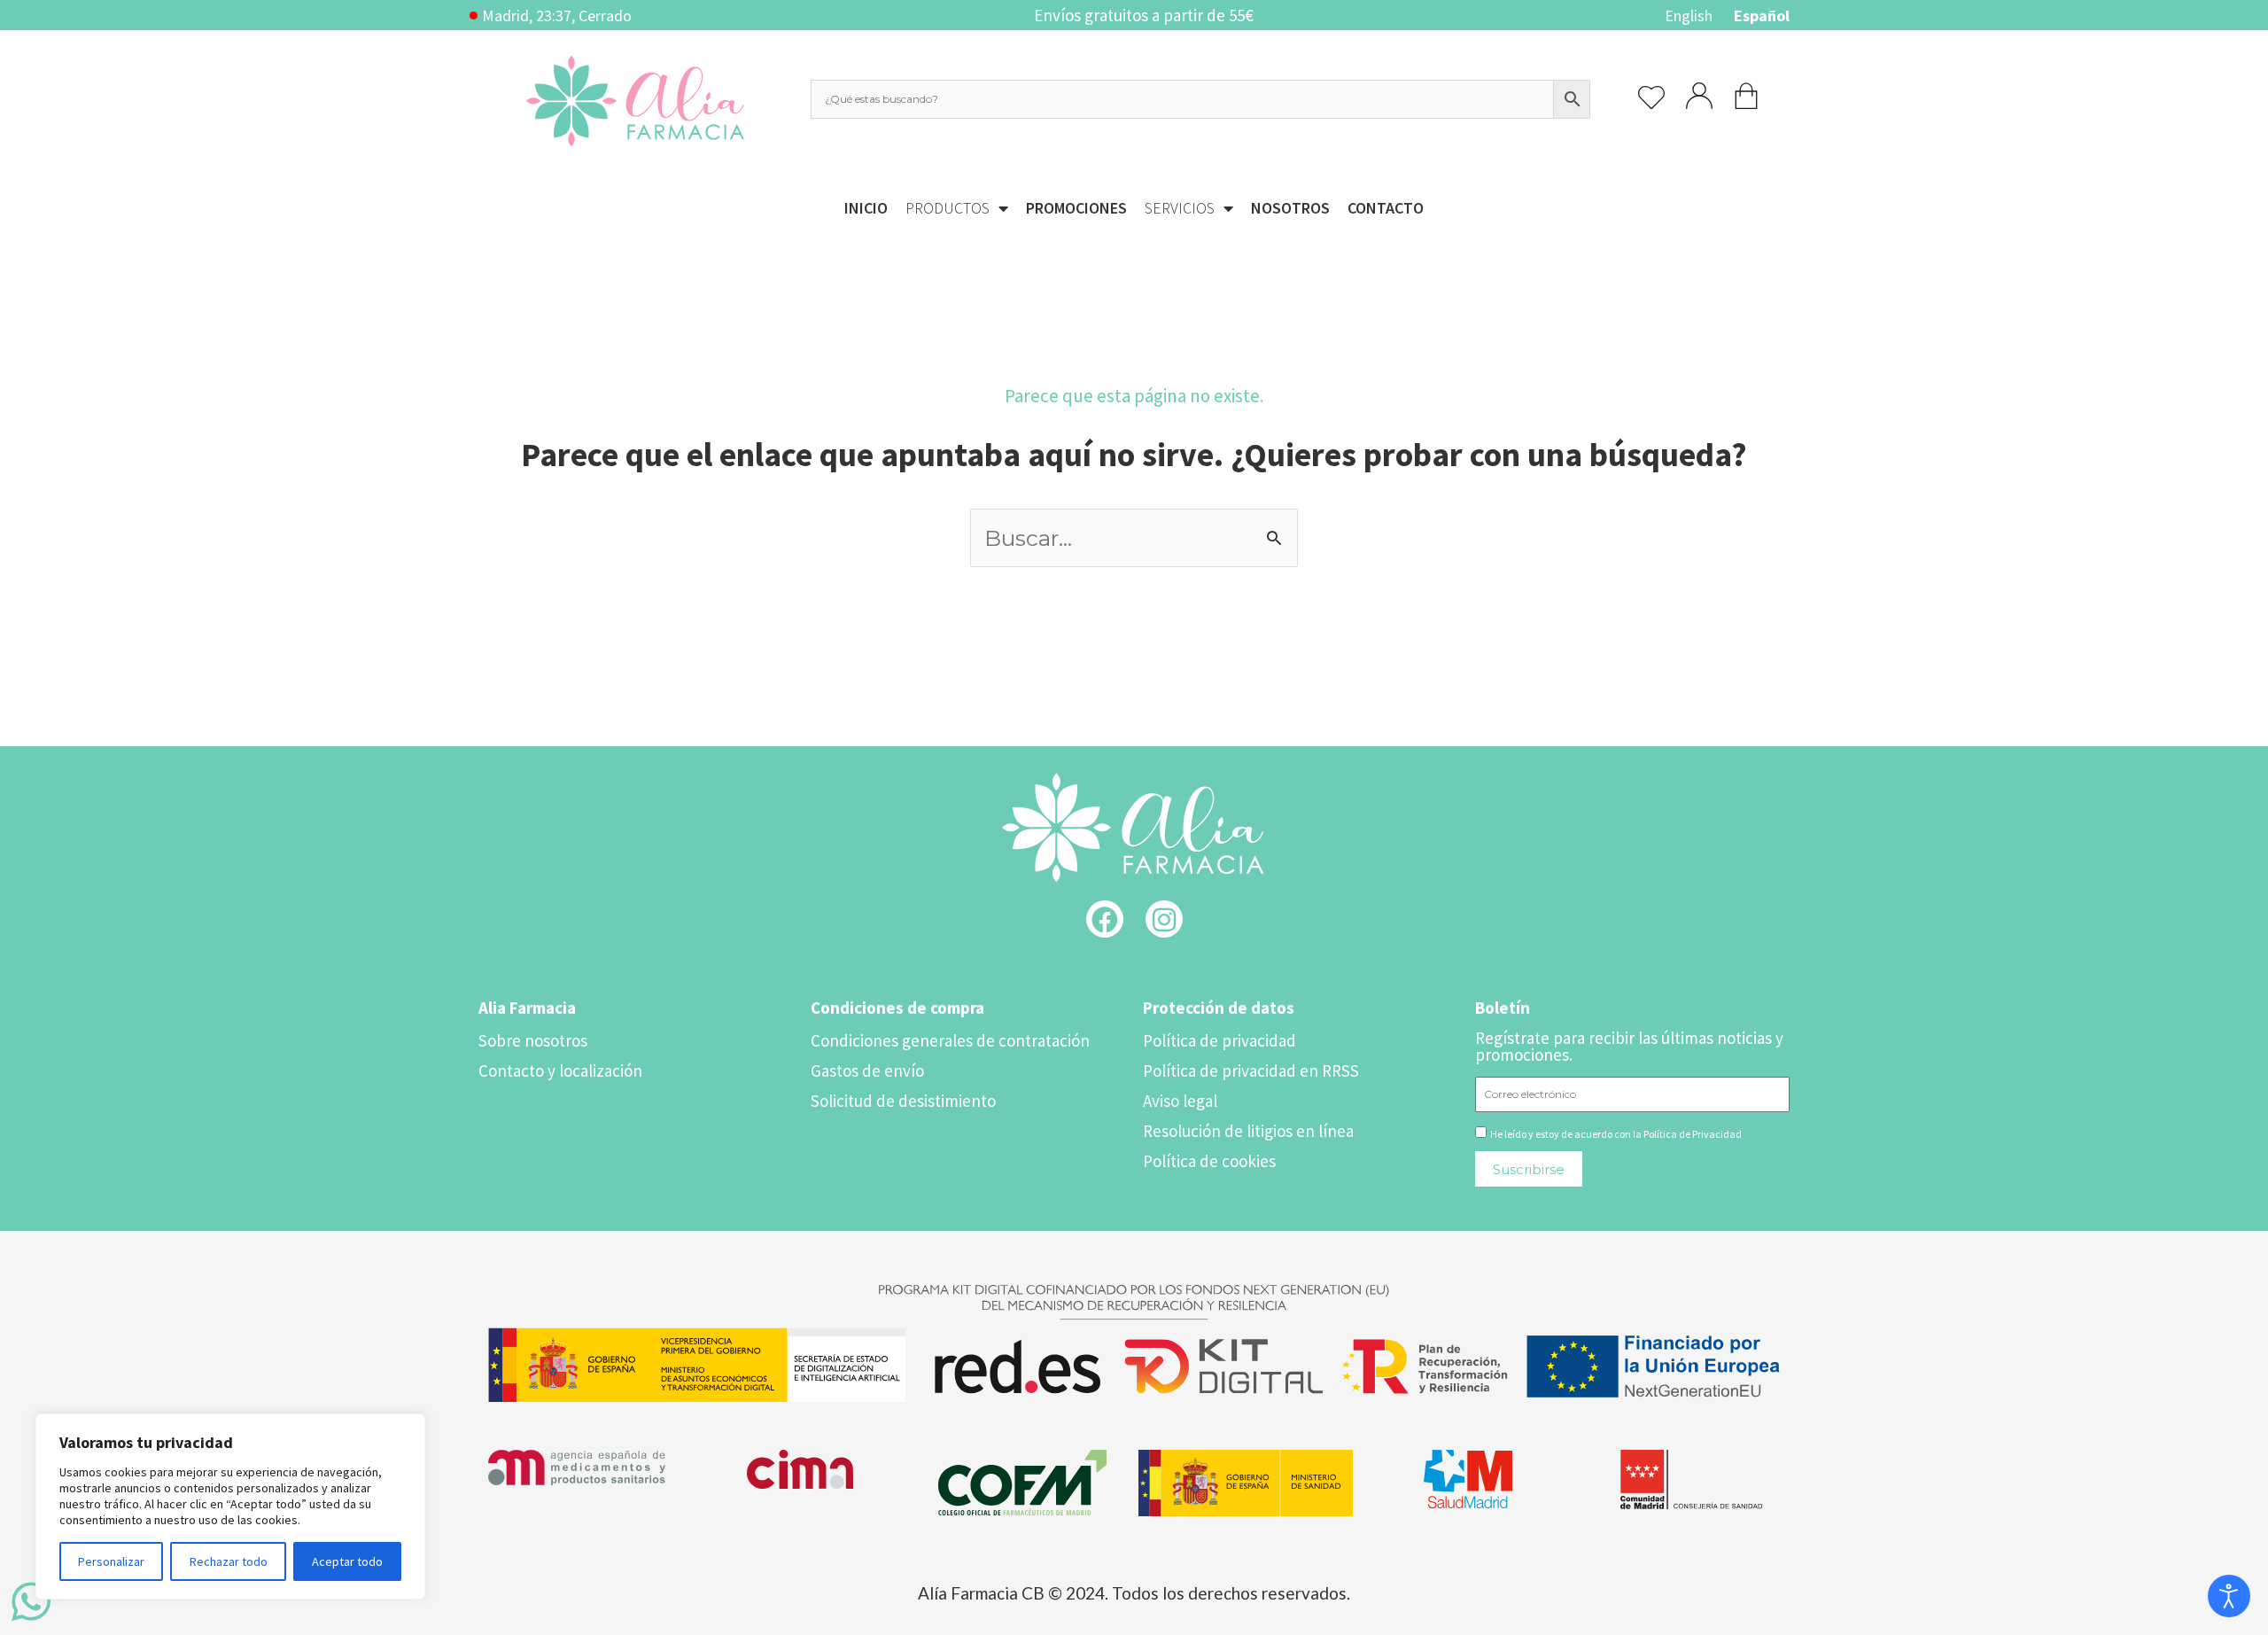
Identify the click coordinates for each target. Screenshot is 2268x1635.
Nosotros (1290, 208)
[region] (230, 1507)
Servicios (1180, 208)
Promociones (1076, 208)
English (1689, 16)
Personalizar (111, 1561)
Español (1762, 16)
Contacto (1386, 208)
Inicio (866, 208)
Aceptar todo (347, 1561)
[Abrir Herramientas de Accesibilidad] (2229, 1596)
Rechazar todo (229, 1561)
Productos (948, 208)
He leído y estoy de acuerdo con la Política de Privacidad (1616, 1134)
